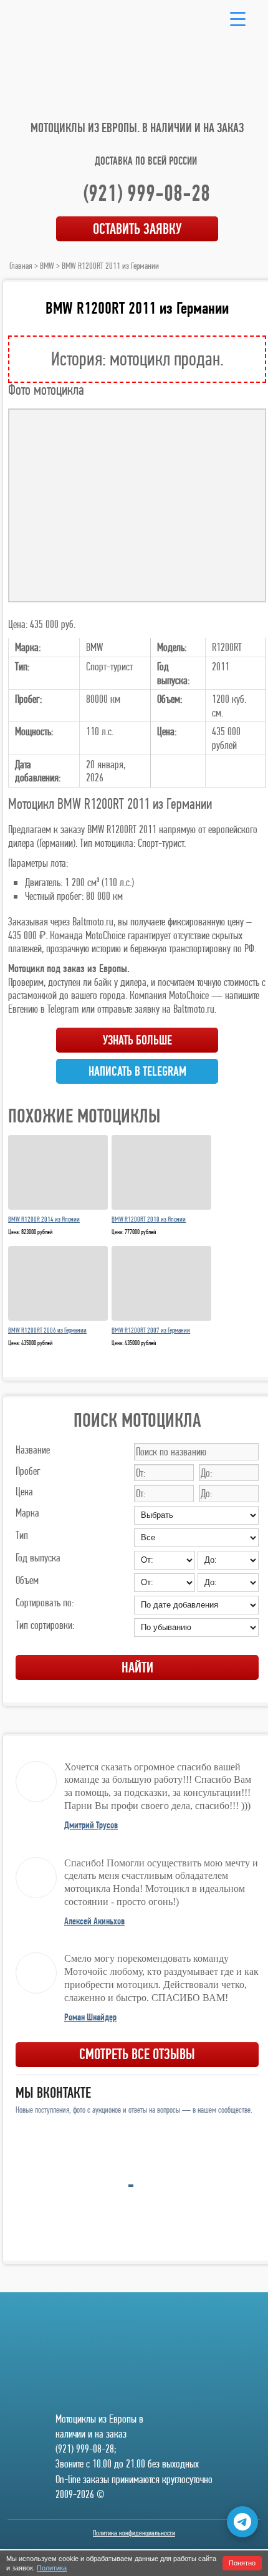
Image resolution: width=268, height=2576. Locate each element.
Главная (21, 266)
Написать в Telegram (137, 1071)
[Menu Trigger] (238, 18)
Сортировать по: (45, 1602)
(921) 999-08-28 (146, 193)
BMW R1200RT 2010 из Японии (149, 1219)
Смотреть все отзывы (137, 2054)
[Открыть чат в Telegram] (242, 2522)
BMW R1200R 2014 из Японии (44, 1219)
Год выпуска (38, 1557)
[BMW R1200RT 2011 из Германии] (137, 505)
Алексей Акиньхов (94, 1921)
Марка (27, 1512)
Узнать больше (137, 1040)
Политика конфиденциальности (134, 2533)
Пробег (28, 1471)
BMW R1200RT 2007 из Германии (151, 1330)
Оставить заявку (137, 229)
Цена (24, 1491)
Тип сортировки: (45, 1625)
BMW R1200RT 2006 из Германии (47, 1330)
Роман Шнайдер (90, 2017)
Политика (52, 2568)
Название (33, 1450)
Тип (22, 1535)
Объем (27, 1580)
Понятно (242, 2563)
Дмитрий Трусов (91, 1825)
